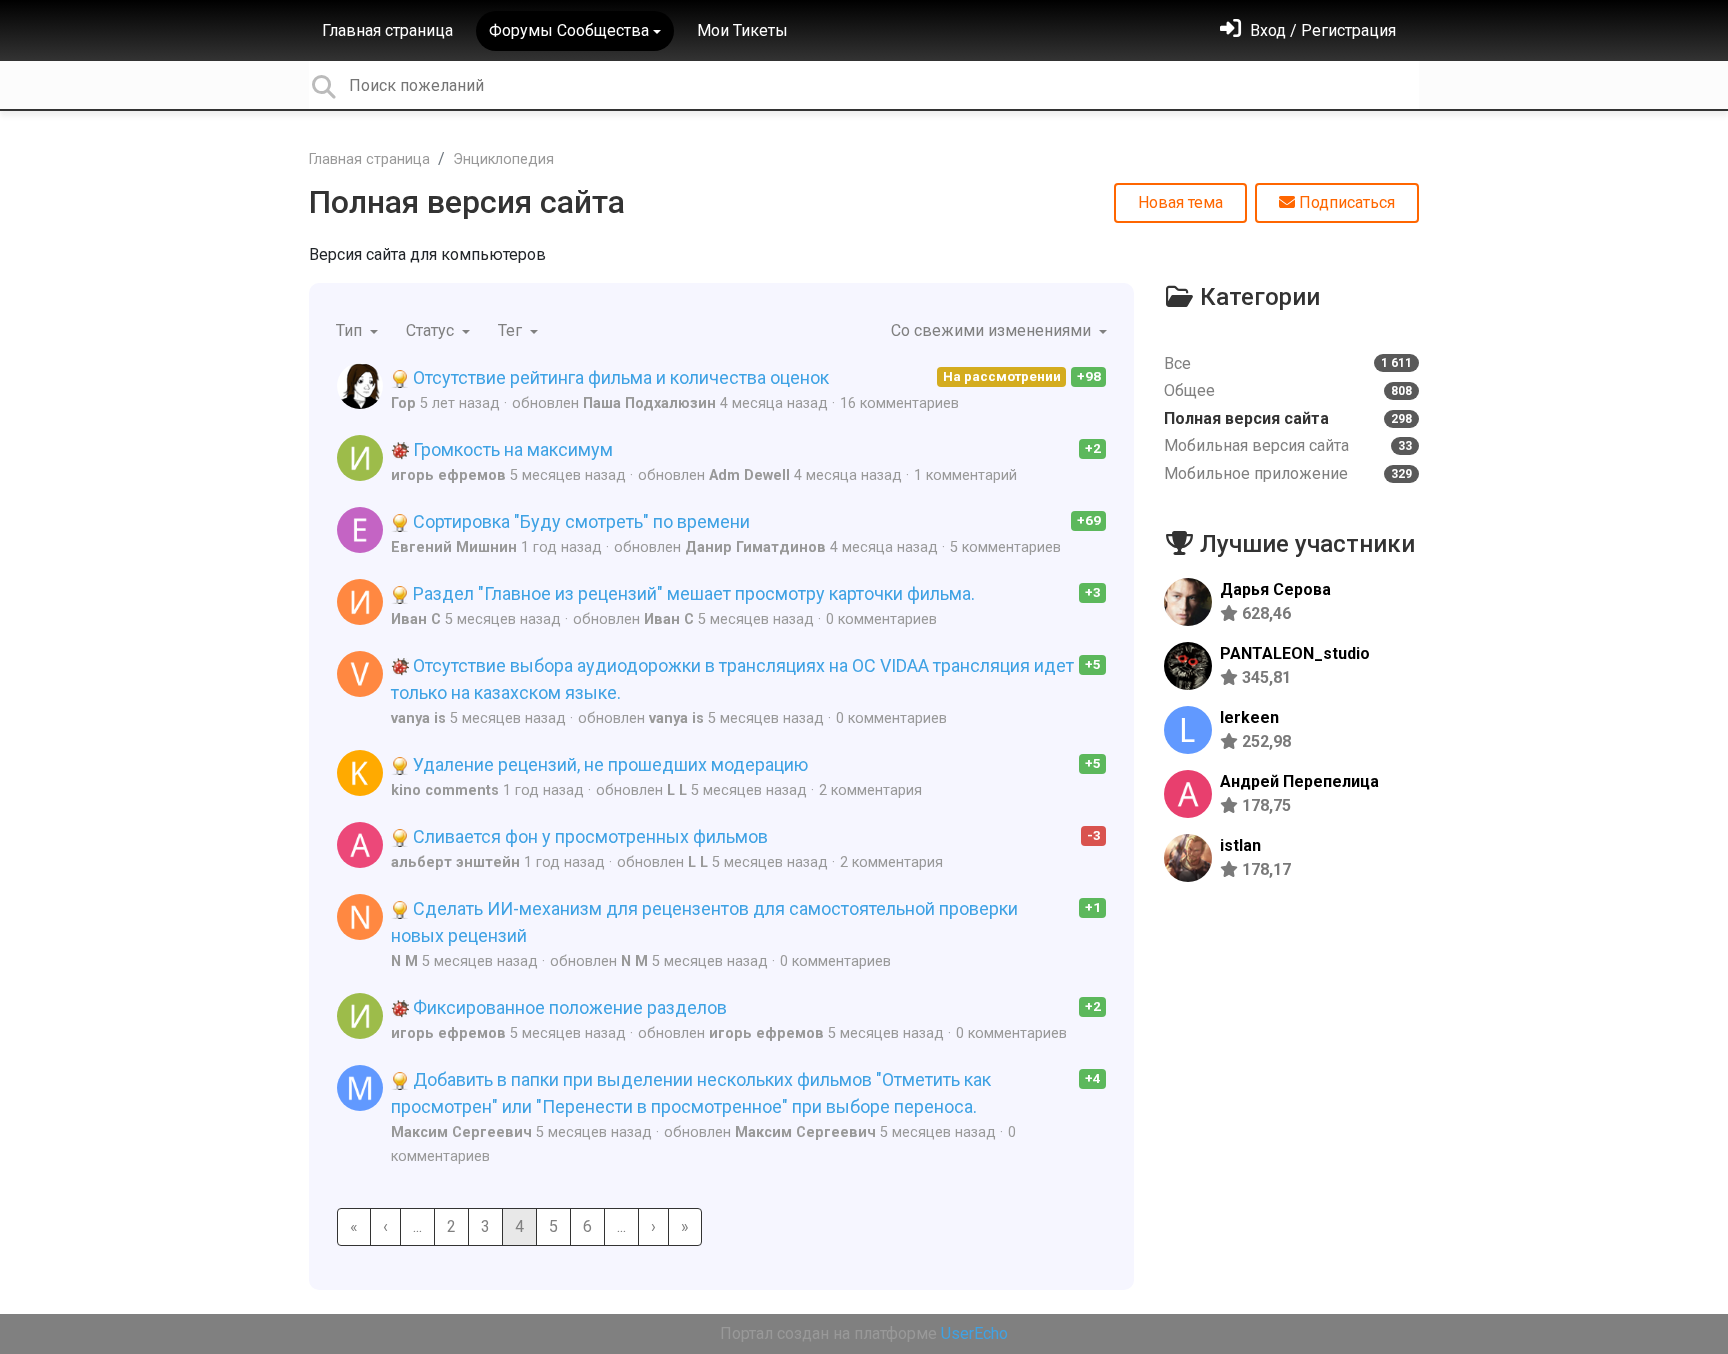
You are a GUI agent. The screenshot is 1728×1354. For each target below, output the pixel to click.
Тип (351, 330)
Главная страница (387, 30)
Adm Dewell (749, 475)
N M (404, 961)
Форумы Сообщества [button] (569, 30)
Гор (403, 403)
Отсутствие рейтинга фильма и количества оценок (619, 377)
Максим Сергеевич (461, 1132)
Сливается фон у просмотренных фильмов (588, 836)
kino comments (445, 790)
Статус (432, 330)
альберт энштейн (455, 862)
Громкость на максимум (511, 449)
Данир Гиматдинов (755, 547)
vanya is (418, 718)
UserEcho (974, 1333)
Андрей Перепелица (1299, 781)
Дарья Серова (1275, 589)
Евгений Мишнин (454, 547)
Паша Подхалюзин (649, 403)
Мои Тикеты (742, 30)
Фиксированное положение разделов (568, 1007)
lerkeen (1249, 717)
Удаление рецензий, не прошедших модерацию (608, 764)
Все (1288, 363)
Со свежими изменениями (993, 330)
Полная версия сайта (467, 202)
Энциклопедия (503, 159)
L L (677, 790)
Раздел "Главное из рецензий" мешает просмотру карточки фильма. (692, 593)
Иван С (416, 619)
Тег (512, 330)
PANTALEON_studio (1295, 653)
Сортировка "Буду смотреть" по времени (579, 521)
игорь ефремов (448, 475)
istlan (1240, 845)
